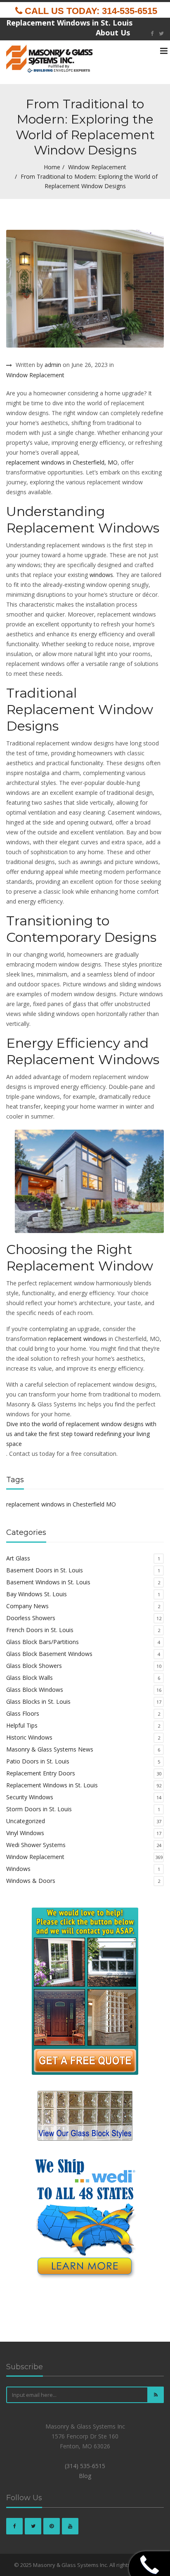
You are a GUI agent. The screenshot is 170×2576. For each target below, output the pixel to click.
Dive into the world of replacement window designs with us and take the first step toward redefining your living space (81, 1434)
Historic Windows (29, 1737)
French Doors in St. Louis (40, 1630)
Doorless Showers (31, 1618)
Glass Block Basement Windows (49, 1654)
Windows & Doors (31, 1881)
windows (101, 575)
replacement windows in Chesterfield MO (61, 1504)
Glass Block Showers (34, 1666)
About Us (113, 33)
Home (52, 167)
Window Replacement (97, 167)
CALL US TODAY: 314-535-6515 (90, 11)
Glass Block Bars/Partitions (42, 1642)
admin (53, 365)
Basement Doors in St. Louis (45, 1570)
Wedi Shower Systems (36, 1845)
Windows (18, 1869)
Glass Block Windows (35, 1690)
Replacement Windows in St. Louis (52, 1785)
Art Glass (18, 1558)
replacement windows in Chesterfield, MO (62, 462)
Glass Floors (23, 1713)
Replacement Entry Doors (41, 1773)
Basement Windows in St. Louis (48, 1582)
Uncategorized (26, 1821)
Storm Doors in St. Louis (39, 1809)
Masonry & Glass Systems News (50, 1749)
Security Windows (30, 1797)
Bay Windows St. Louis (37, 1594)
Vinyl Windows (25, 1833)
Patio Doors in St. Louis (38, 1761)
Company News (27, 1606)
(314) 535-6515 (85, 2466)
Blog (85, 2476)
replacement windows (78, 1339)
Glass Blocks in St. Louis (38, 1701)
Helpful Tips (22, 1725)
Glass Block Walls (30, 1678)
